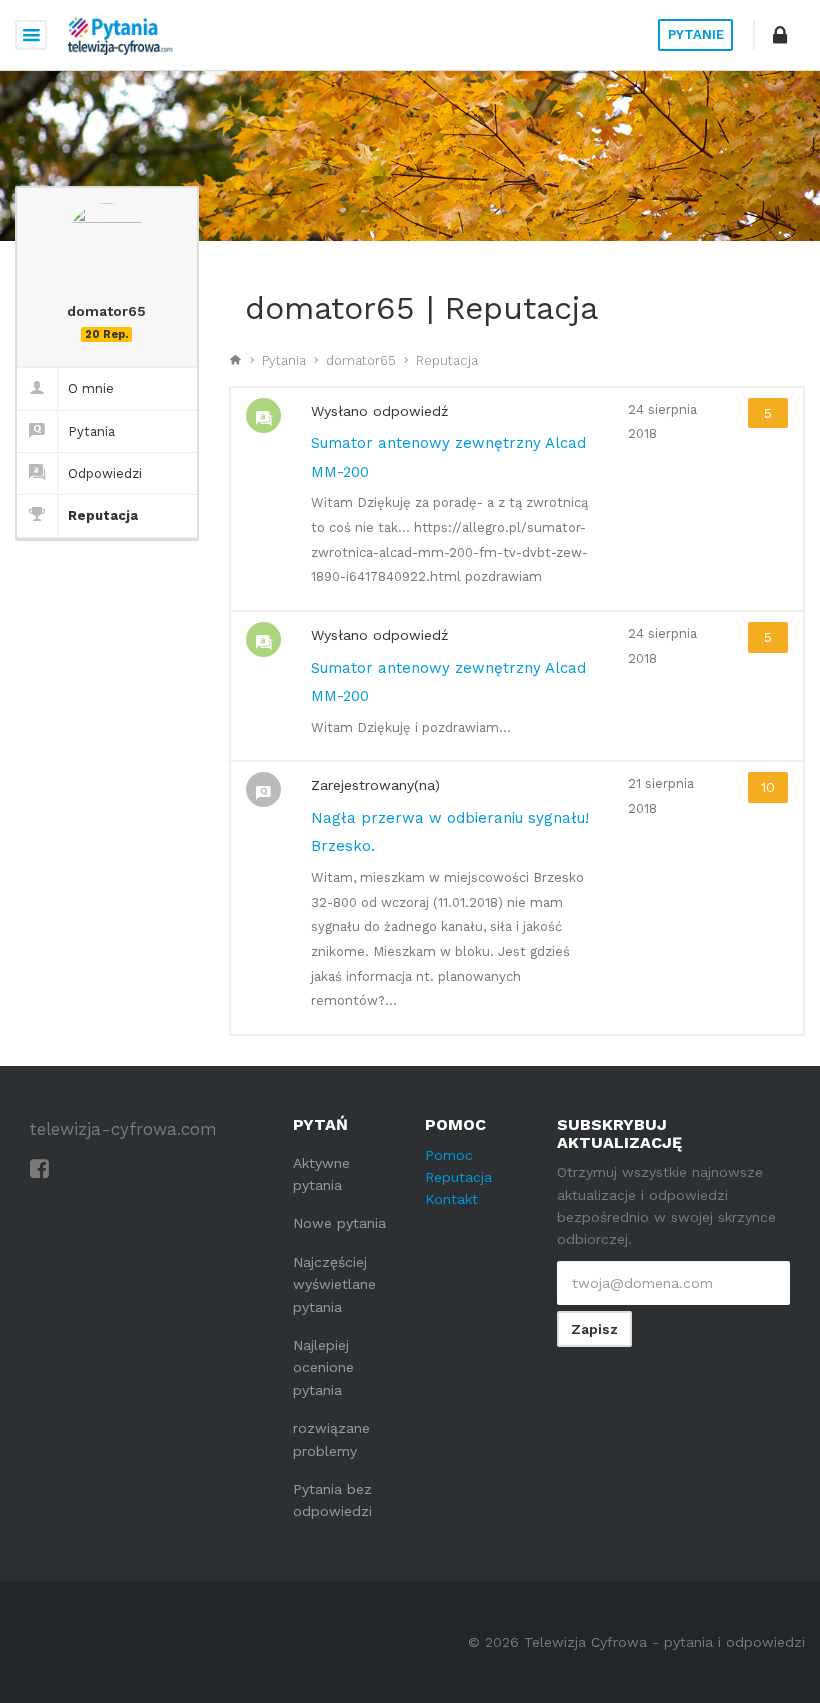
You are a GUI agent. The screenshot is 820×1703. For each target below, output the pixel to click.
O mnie (91, 388)
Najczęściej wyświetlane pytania (334, 1284)
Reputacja (103, 515)
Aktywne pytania (321, 1174)
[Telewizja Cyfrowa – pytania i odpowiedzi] (120, 35)
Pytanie (696, 34)
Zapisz (594, 1329)
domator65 (361, 360)
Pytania (91, 431)
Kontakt (451, 1199)
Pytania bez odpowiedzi (332, 1500)
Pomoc (449, 1155)
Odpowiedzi (105, 473)
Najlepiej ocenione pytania (323, 1367)
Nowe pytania (339, 1223)
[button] (780, 35)
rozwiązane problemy (331, 1439)
